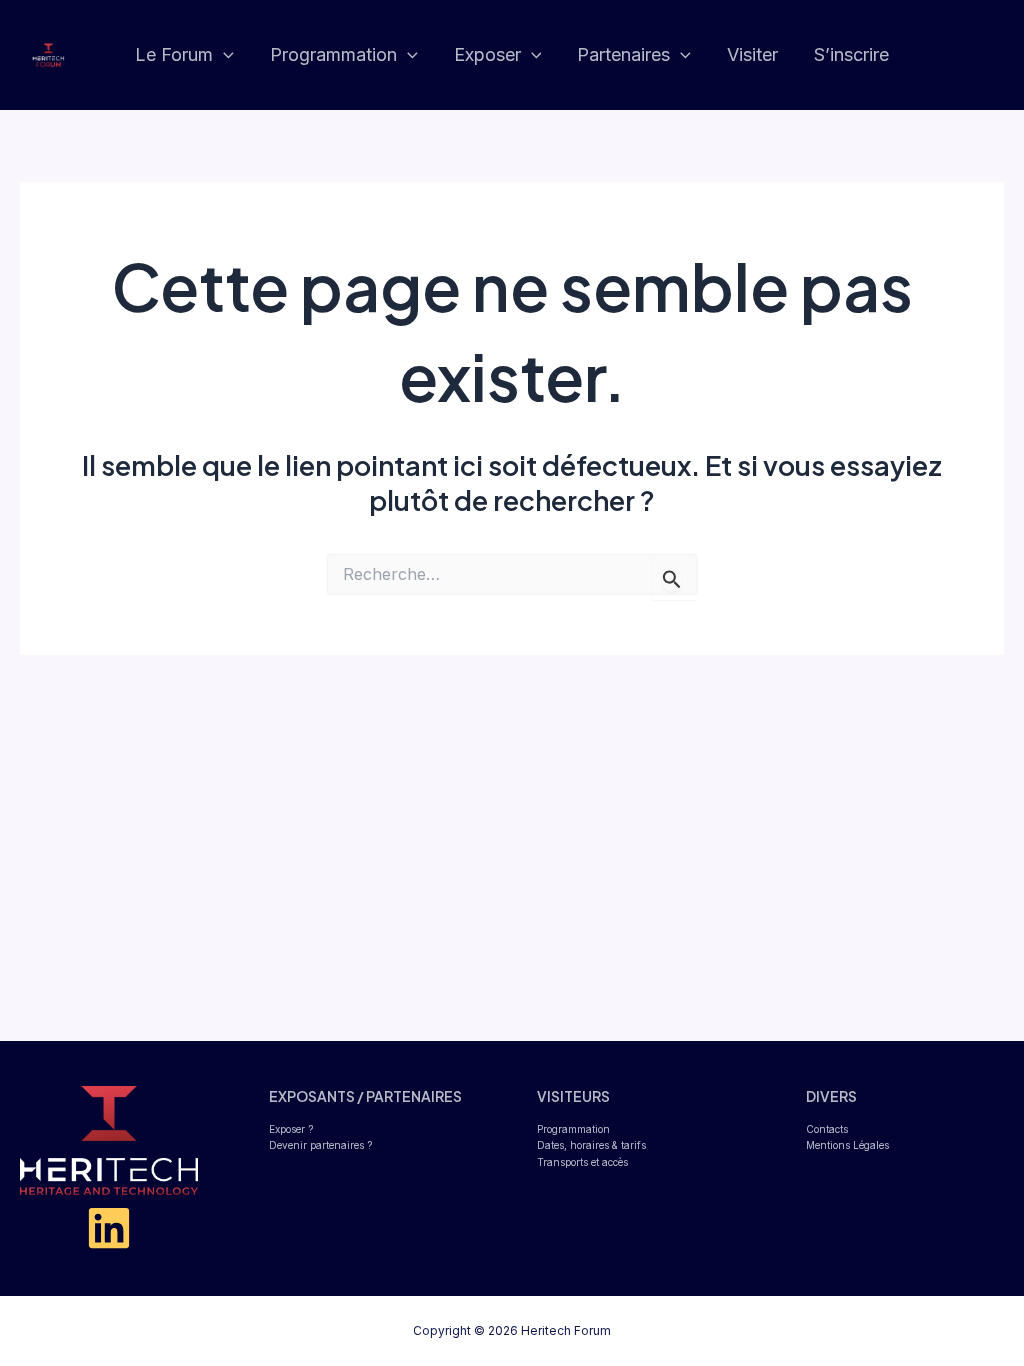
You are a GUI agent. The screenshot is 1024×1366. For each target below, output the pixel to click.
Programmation (333, 54)
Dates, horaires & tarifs (591, 1145)
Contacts (827, 1129)
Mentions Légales (847, 1145)
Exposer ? (291, 1129)
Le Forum (174, 54)
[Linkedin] (109, 1228)
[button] (223, 55)
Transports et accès (582, 1162)
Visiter (752, 54)
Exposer (487, 54)
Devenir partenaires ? (320, 1145)
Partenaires (623, 54)
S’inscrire (851, 54)
